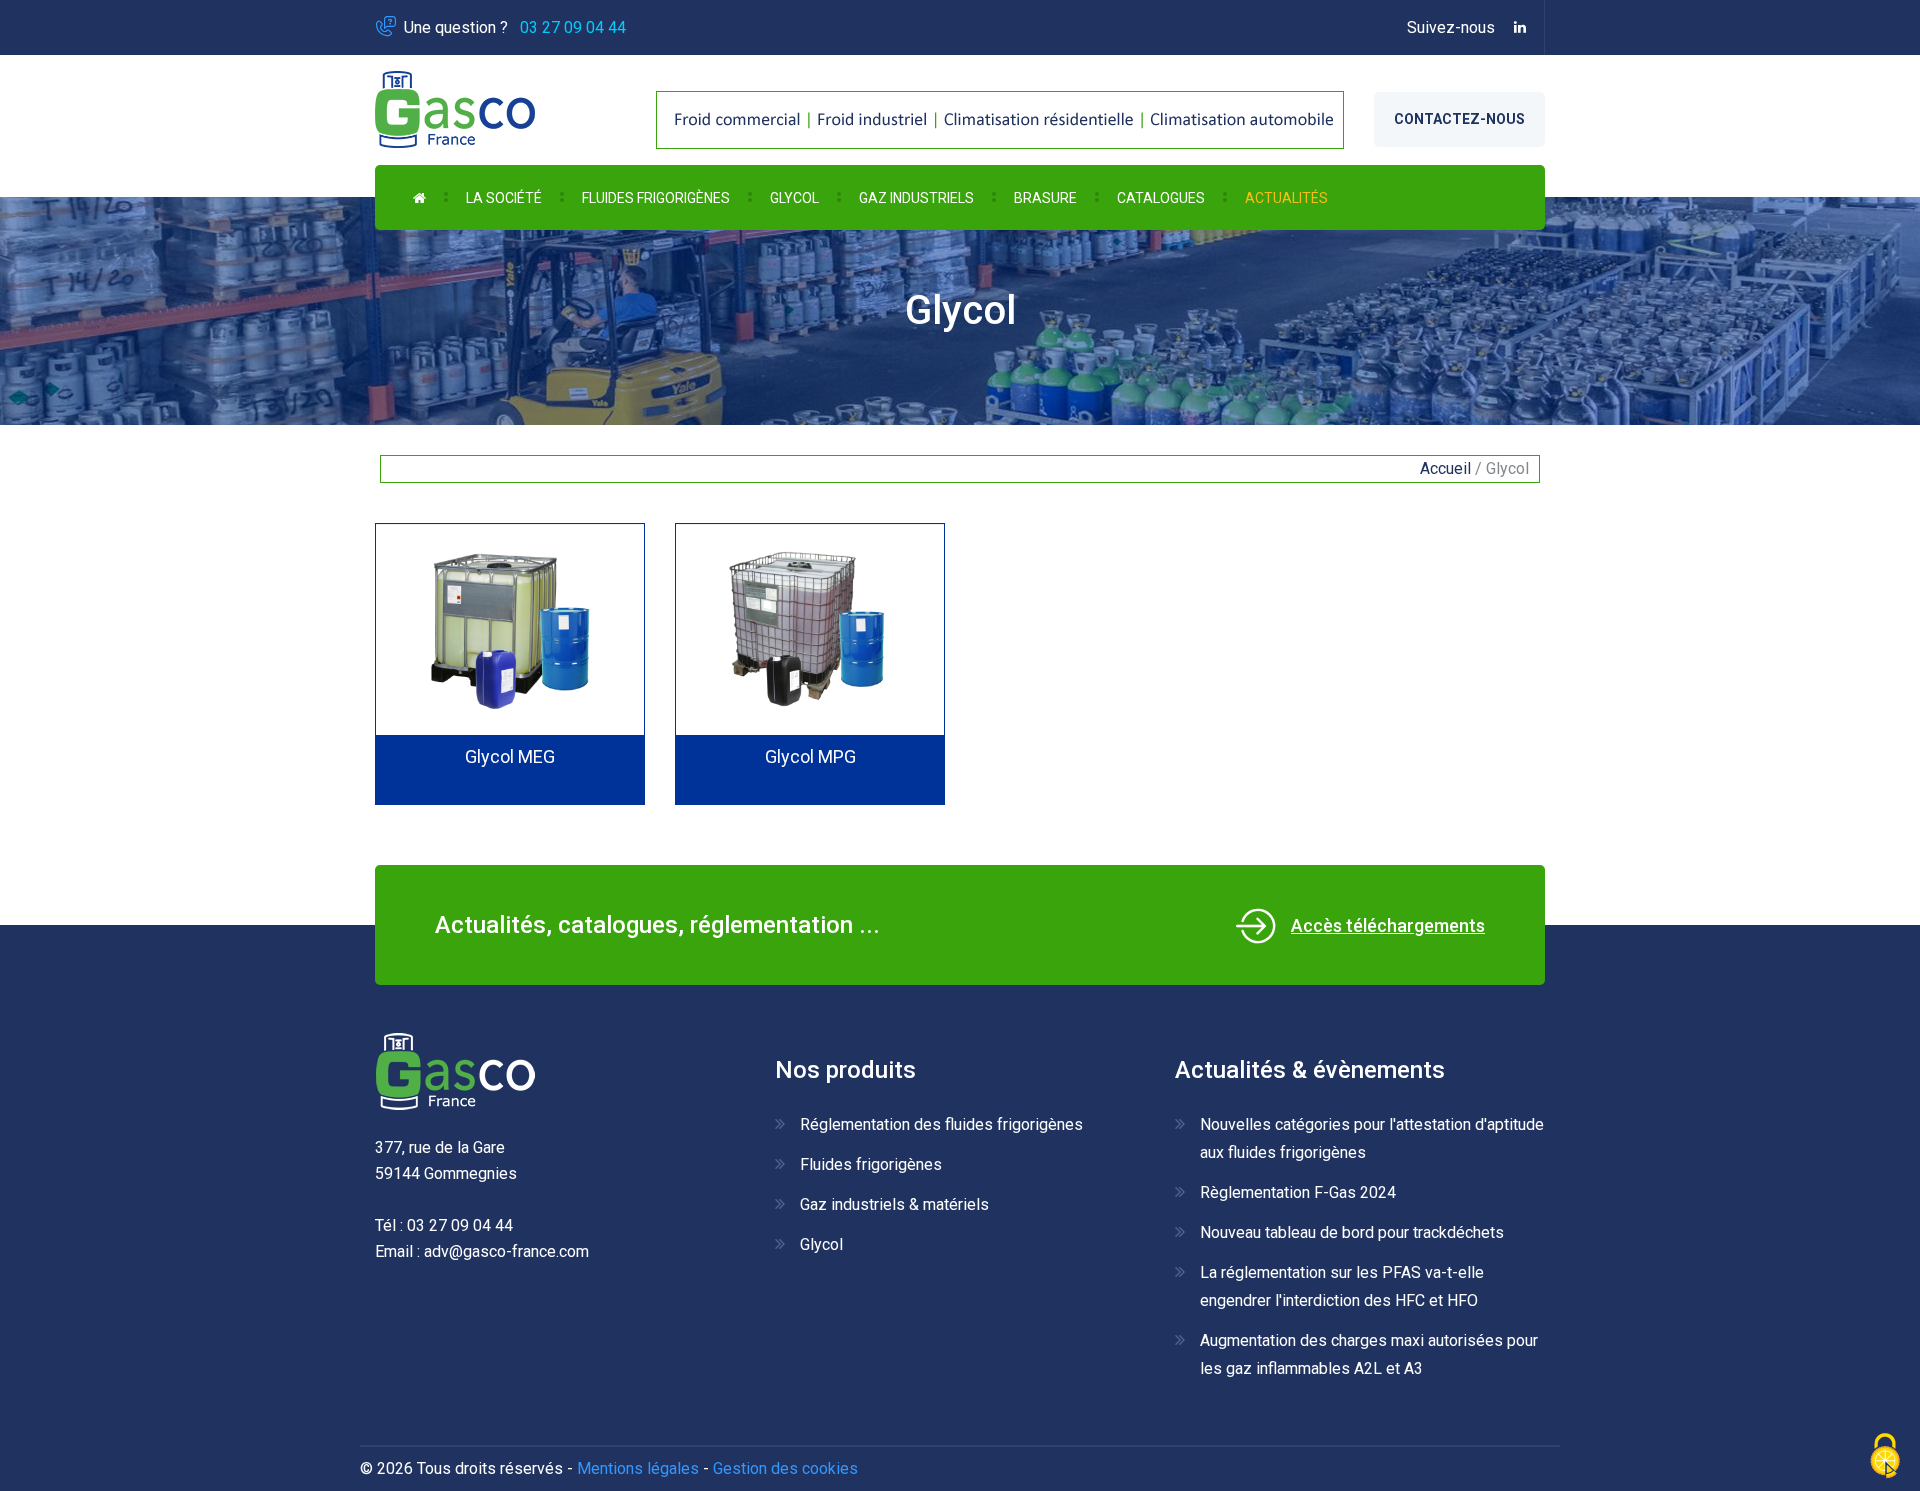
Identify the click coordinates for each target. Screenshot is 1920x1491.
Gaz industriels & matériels (894, 1204)
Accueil (1445, 468)
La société (504, 198)
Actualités (1286, 198)
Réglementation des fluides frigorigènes (941, 1124)
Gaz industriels (916, 198)
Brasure (1045, 198)
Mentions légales (638, 1468)
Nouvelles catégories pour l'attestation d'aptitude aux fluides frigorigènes (1372, 1138)
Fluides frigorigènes (656, 198)
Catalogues (1161, 198)
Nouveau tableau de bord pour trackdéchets (1352, 1232)
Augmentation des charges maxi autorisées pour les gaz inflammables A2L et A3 (1369, 1354)
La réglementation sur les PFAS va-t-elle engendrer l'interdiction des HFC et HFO (1342, 1286)
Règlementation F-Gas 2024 (1298, 1192)
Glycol (794, 198)
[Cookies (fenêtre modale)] (1885, 1457)
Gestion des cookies (785, 1468)
